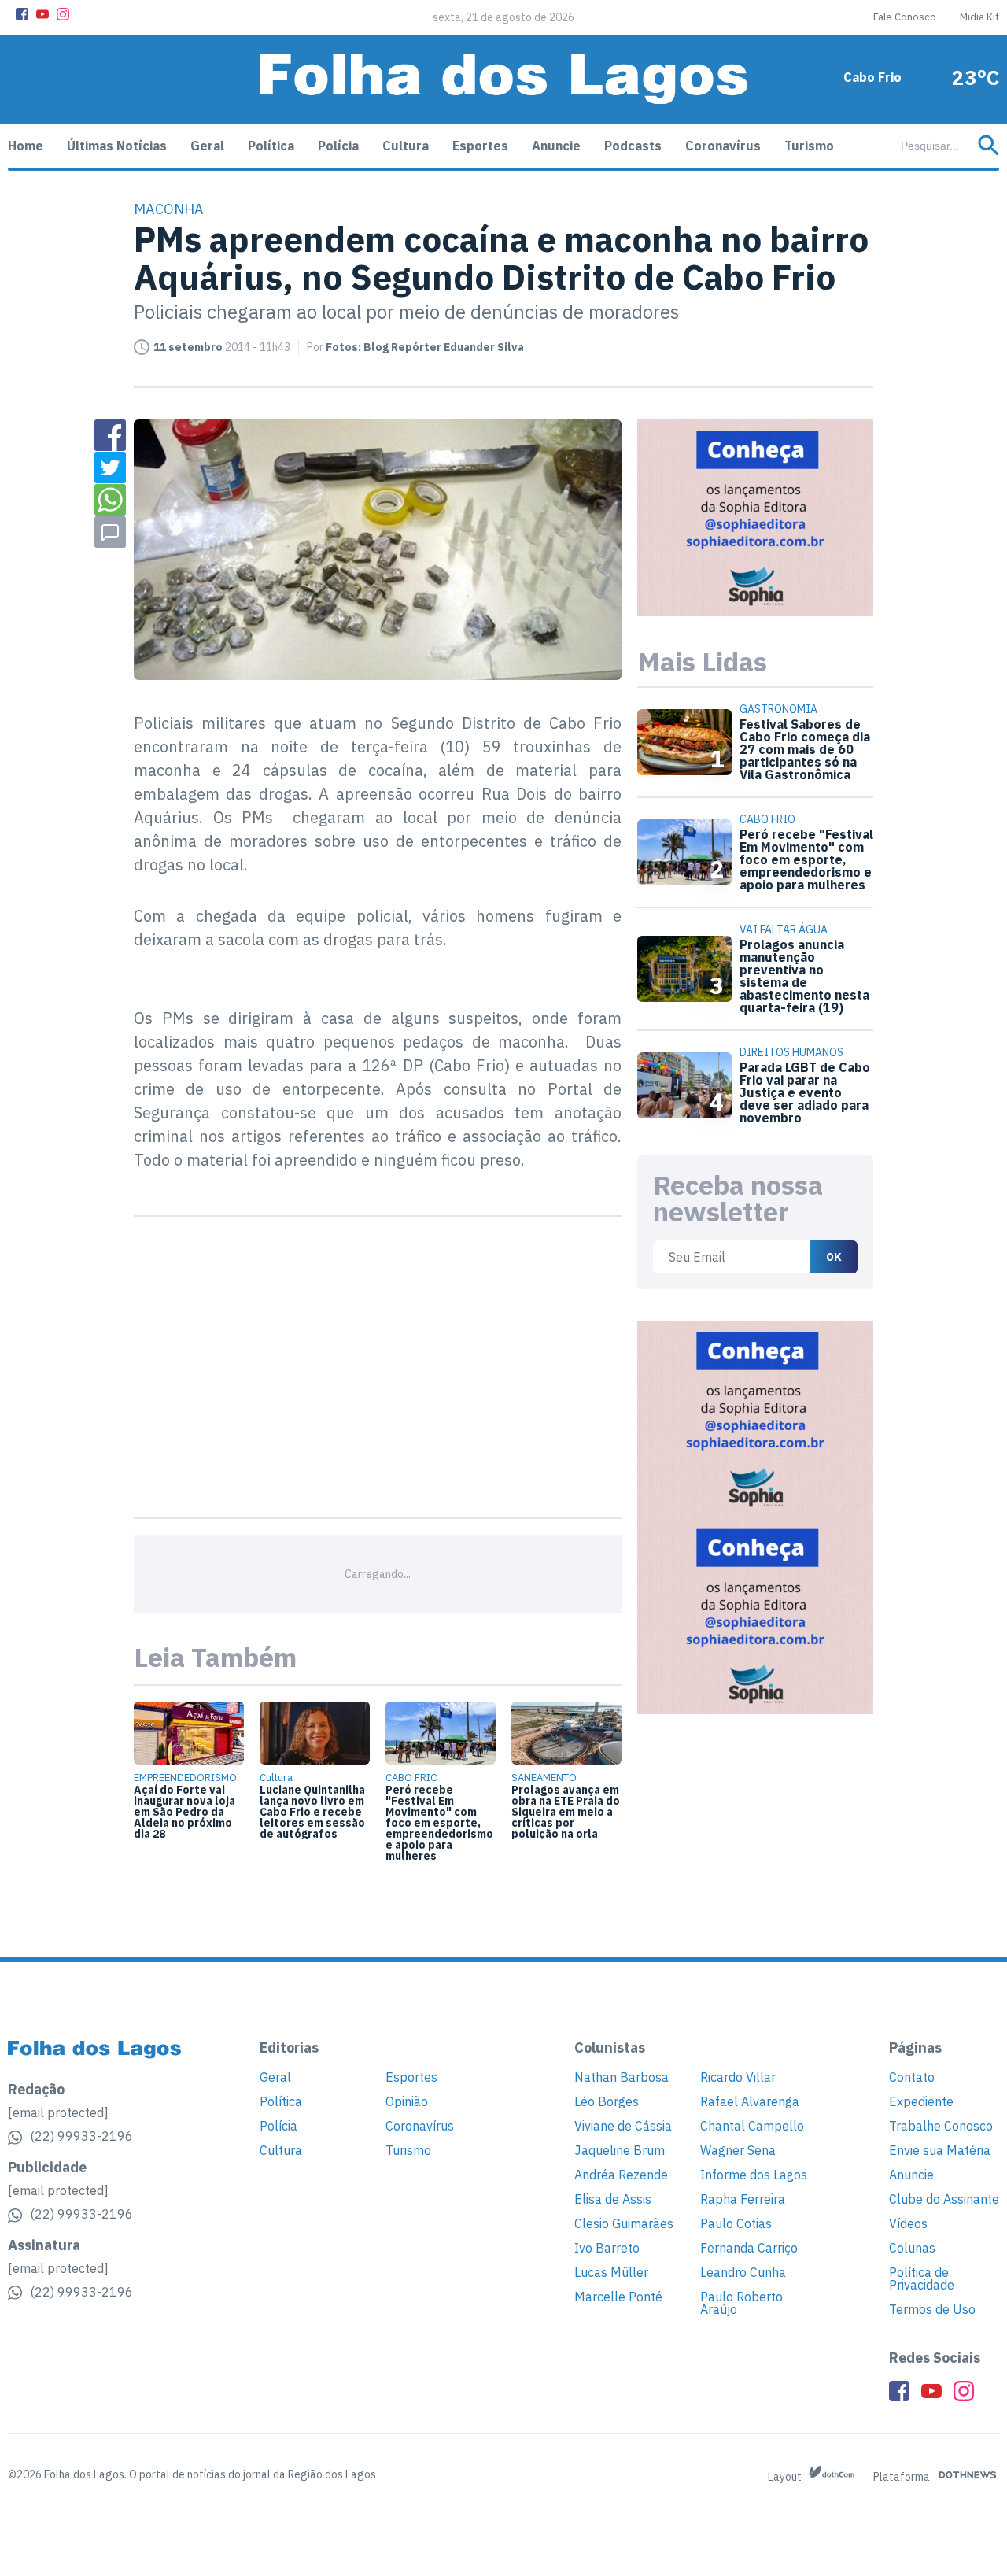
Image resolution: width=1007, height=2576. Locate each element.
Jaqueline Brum (620, 2150)
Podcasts (633, 146)
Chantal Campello (752, 2126)
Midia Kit (979, 17)
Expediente (921, 2101)
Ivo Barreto (607, 2248)
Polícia (338, 146)
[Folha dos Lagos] (503, 79)
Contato (912, 2077)
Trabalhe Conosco (941, 2126)
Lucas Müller (611, 2272)
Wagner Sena (738, 2150)
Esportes (480, 146)
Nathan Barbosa (622, 2077)
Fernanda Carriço (749, 2248)
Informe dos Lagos (754, 2175)
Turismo (809, 146)
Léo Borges (607, 2101)
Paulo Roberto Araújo (741, 2303)
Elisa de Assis (613, 2199)
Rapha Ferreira (743, 2199)
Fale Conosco (905, 17)
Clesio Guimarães (624, 2223)
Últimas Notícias (117, 146)
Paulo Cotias (736, 2223)
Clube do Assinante (944, 2199)
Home (26, 146)
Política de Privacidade (922, 2278)
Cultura (406, 146)
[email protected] (58, 2112)
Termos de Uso (932, 2309)
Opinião (407, 2101)
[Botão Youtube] (42, 14)
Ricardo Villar (738, 2077)
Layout (786, 2477)
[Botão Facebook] (22, 14)
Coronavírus (723, 146)
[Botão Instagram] (63, 14)
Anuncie (556, 146)
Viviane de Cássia (623, 2126)
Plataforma (903, 2477)
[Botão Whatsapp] (110, 500)
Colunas (912, 2248)
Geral (207, 146)
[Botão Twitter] (110, 468)
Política (271, 146)
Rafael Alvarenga (750, 2101)
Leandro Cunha (743, 2272)
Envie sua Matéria (940, 2150)
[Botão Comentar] (110, 532)
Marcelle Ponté (618, 2297)
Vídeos (908, 2223)
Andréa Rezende (621, 2175)
